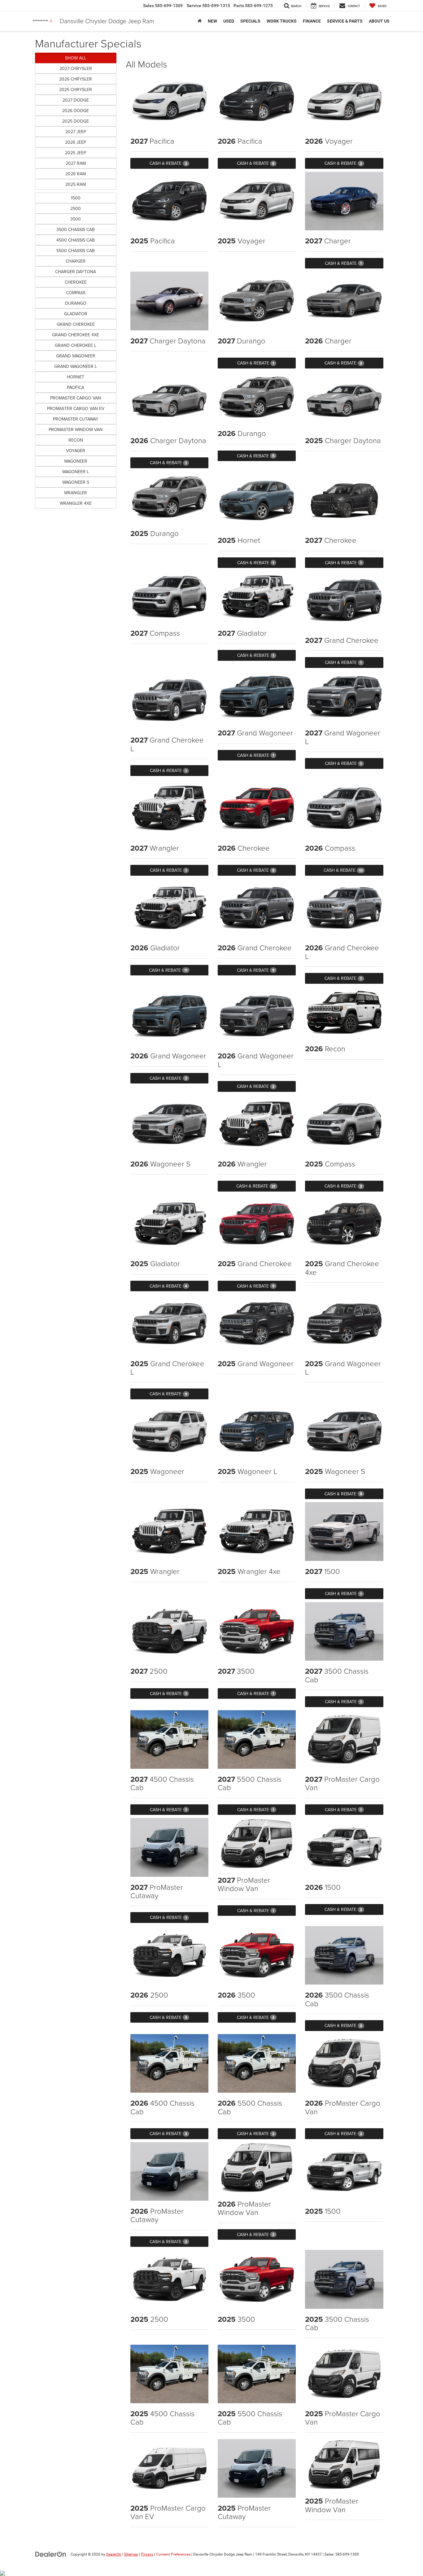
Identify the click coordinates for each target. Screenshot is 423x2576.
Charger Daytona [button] (76, 272)
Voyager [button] (76, 451)
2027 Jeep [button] (76, 132)
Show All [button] (76, 58)
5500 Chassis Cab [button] (76, 251)
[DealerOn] (51, 2554)
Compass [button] (76, 293)
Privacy (147, 2554)
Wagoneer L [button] (76, 472)
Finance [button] (312, 21)
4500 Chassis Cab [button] (76, 240)
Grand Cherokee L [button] (76, 345)
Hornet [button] (76, 377)
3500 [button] (76, 219)
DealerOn (114, 2554)
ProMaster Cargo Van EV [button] (76, 408)
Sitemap (131, 2554)
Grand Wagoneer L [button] (76, 366)
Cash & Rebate (168, 163)
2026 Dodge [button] (76, 111)
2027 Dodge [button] (76, 100)
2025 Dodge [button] (76, 121)
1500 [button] (76, 198)
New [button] (212, 21)
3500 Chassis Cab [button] (76, 229)
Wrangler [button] (76, 493)
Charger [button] (76, 261)
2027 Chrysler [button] (76, 68)
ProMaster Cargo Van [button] (76, 398)
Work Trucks (282, 21)
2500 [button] (76, 208)
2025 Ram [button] (76, 184)
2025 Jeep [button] (76, 153)
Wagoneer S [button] (76, 482)
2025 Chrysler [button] (76, 89)
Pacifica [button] (76, 387)
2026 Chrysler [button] (76, 79)
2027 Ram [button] (76, 163)
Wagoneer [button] (76, 461)
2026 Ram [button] (76, 174)
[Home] (200, 21)
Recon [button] (76, 440)
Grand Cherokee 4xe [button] (76, 335)
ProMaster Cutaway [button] (76, 419)
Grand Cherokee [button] (76, 324)
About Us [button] (379, 21)
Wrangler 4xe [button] (76, 503)
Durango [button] (76, 303)
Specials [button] (250, 21)
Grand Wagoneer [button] (76, 356)
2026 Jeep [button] (76, 142)
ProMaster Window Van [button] (76, 429)
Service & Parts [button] (345, 21)
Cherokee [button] (76, 282)
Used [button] (229, 21)
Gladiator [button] (76, 314)
